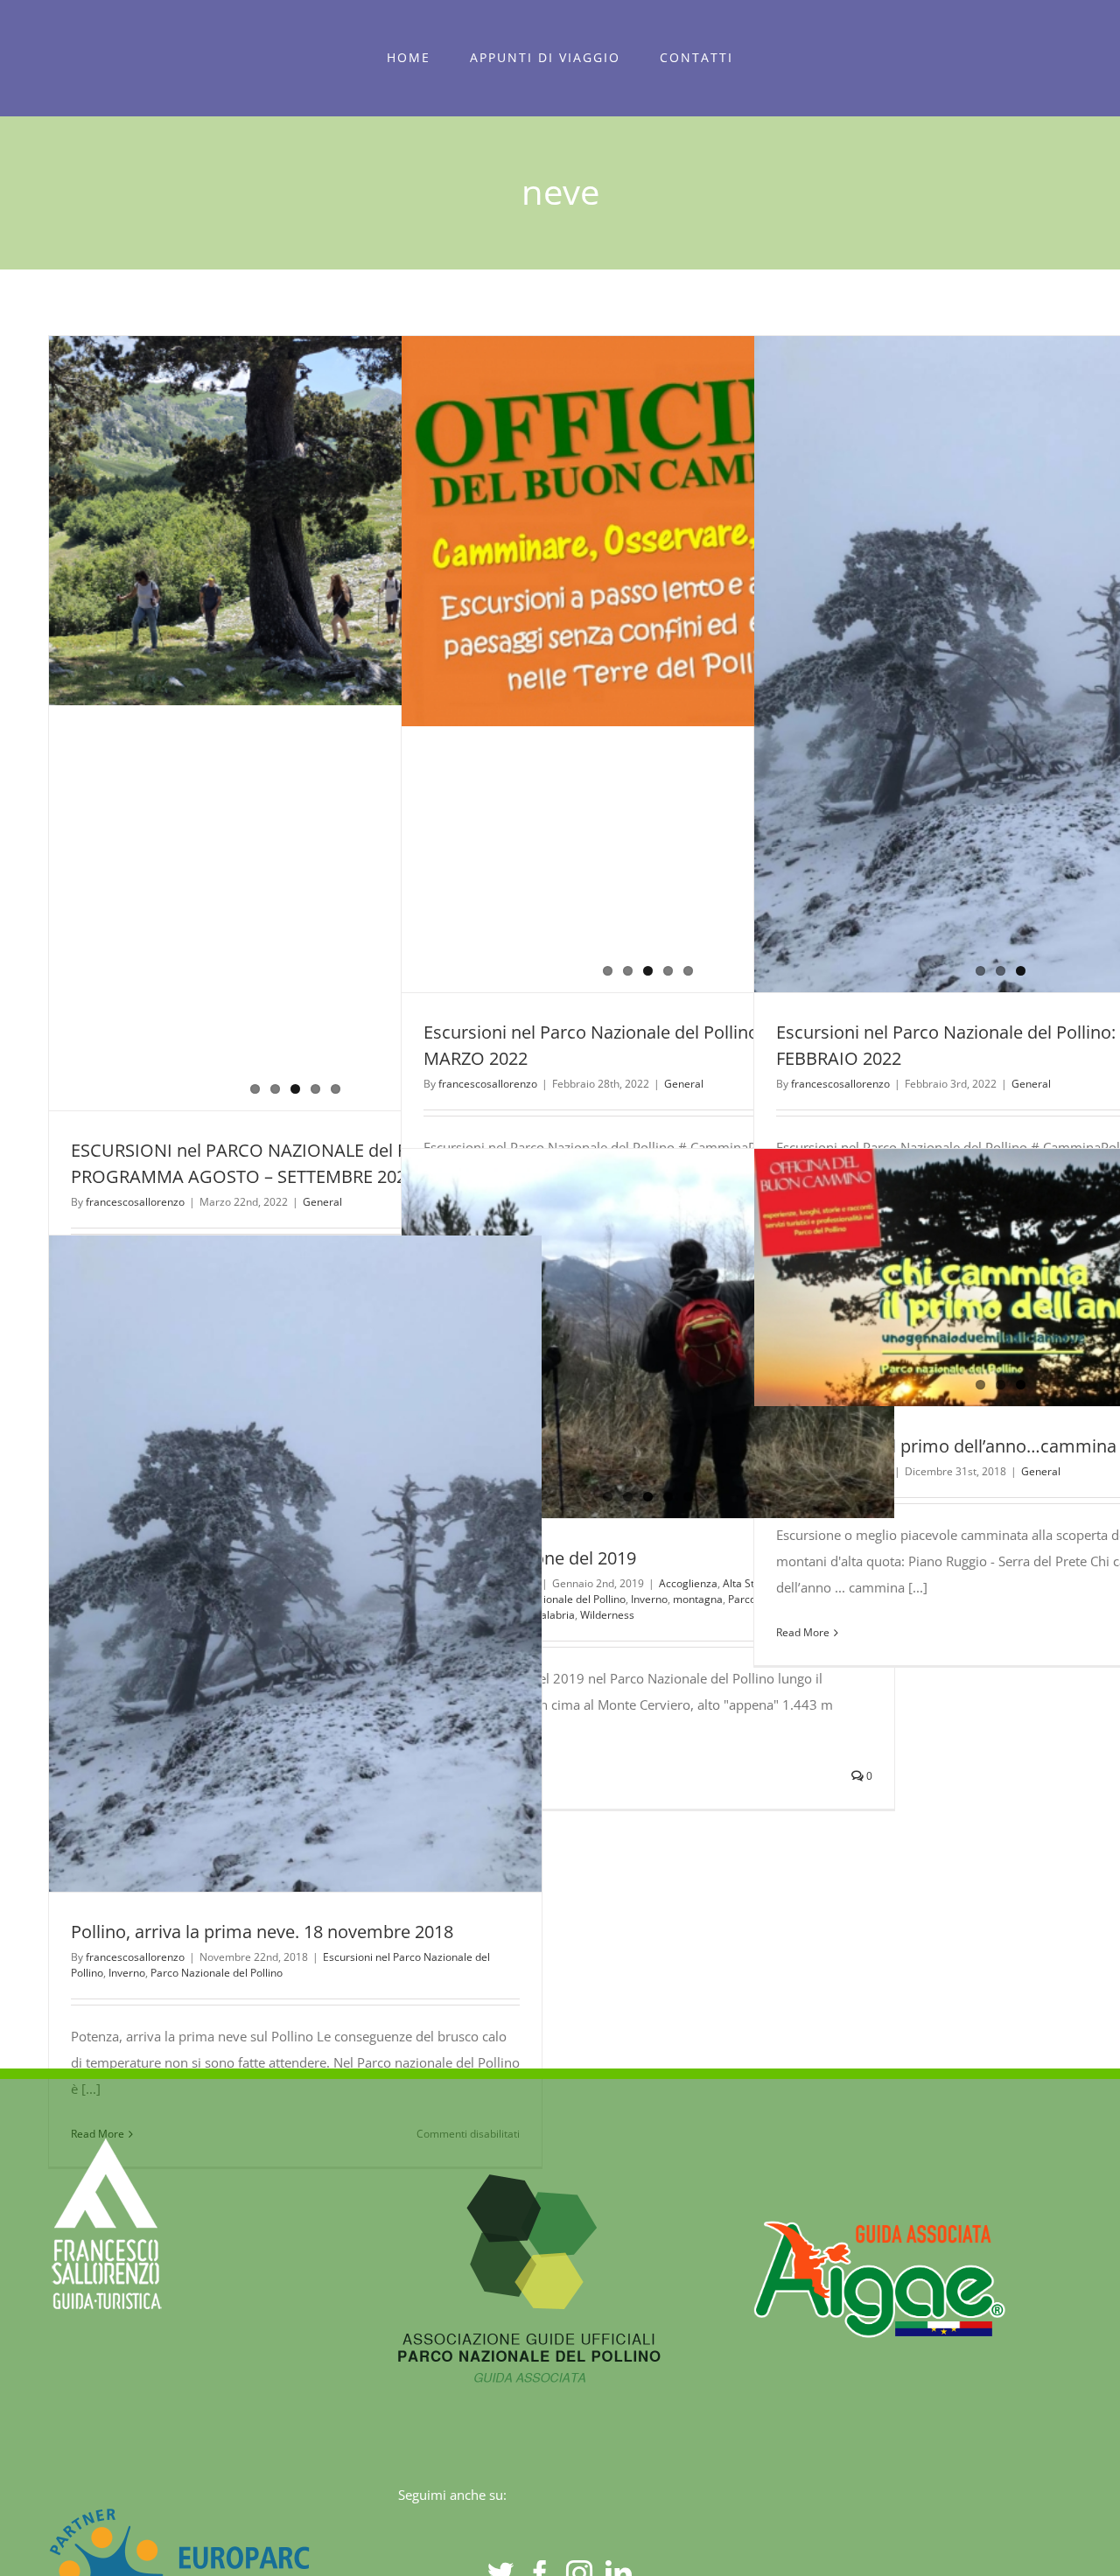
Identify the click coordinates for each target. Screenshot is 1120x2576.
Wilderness (607, 1615)
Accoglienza (688, 1583)
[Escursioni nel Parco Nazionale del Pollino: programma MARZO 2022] (648, 664)
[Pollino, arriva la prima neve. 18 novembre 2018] (296, 1564)
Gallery (327, 724)
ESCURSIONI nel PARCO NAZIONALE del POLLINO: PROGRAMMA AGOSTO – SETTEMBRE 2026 (263, 724)
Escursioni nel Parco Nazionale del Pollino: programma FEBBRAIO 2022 (969, 664)
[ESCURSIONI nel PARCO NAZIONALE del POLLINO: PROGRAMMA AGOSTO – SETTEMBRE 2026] (296, 724)
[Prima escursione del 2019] (648, 1333)
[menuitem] (409, 58)
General (322, 1202)
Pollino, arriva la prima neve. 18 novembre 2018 (263, 1564)
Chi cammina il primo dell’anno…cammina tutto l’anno (969, 1277)
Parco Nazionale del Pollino (217, 1973)
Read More (803, 1632)
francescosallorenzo (135, 1202)
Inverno (649, 1599)
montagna (698, 1599)
